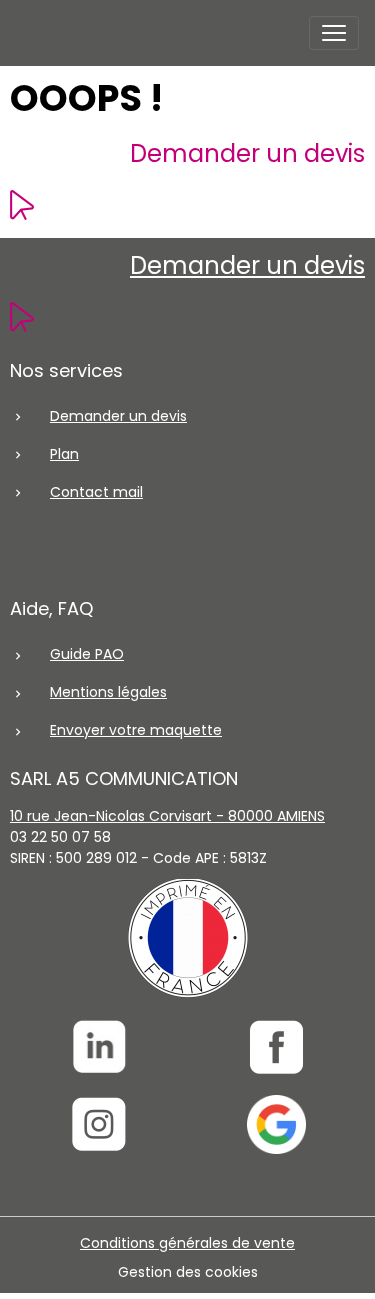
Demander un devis (247, 153)
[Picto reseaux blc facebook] (277, 1047)
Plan (64, 454)
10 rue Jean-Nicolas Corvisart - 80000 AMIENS (167, 816)
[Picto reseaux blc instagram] (99, 1124)
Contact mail (96, 492)
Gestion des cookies (188, 1272)
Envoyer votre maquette (136, 730)
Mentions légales (108, 692)
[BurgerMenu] (334, 33)
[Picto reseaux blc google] (277, 1124)
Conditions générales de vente (187, 1243)
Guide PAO (87, 654)
